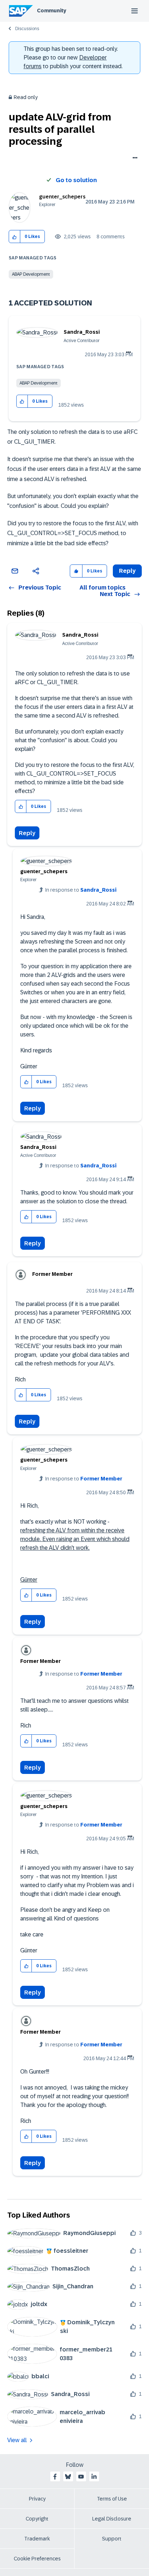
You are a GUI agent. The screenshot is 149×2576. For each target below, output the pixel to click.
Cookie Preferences (37, 2559)
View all (17, 2440)
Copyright (37, 2519)
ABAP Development (31, 274)
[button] (15, 237)
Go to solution (76, 180)
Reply (27, 833)
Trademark (37, 2539)
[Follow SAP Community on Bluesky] (68, 2477)
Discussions (27, 29)
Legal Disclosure (112, 2519)
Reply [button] (127, 571)
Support (112, 2539)
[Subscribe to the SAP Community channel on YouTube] (81, 2477)
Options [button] (134, 159)
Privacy (37, 2499)
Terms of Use (112, 2499)
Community (52, 11)
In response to (81, 890)
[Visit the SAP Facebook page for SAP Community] (55, 2477)
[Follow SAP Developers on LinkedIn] (94, 2477)
